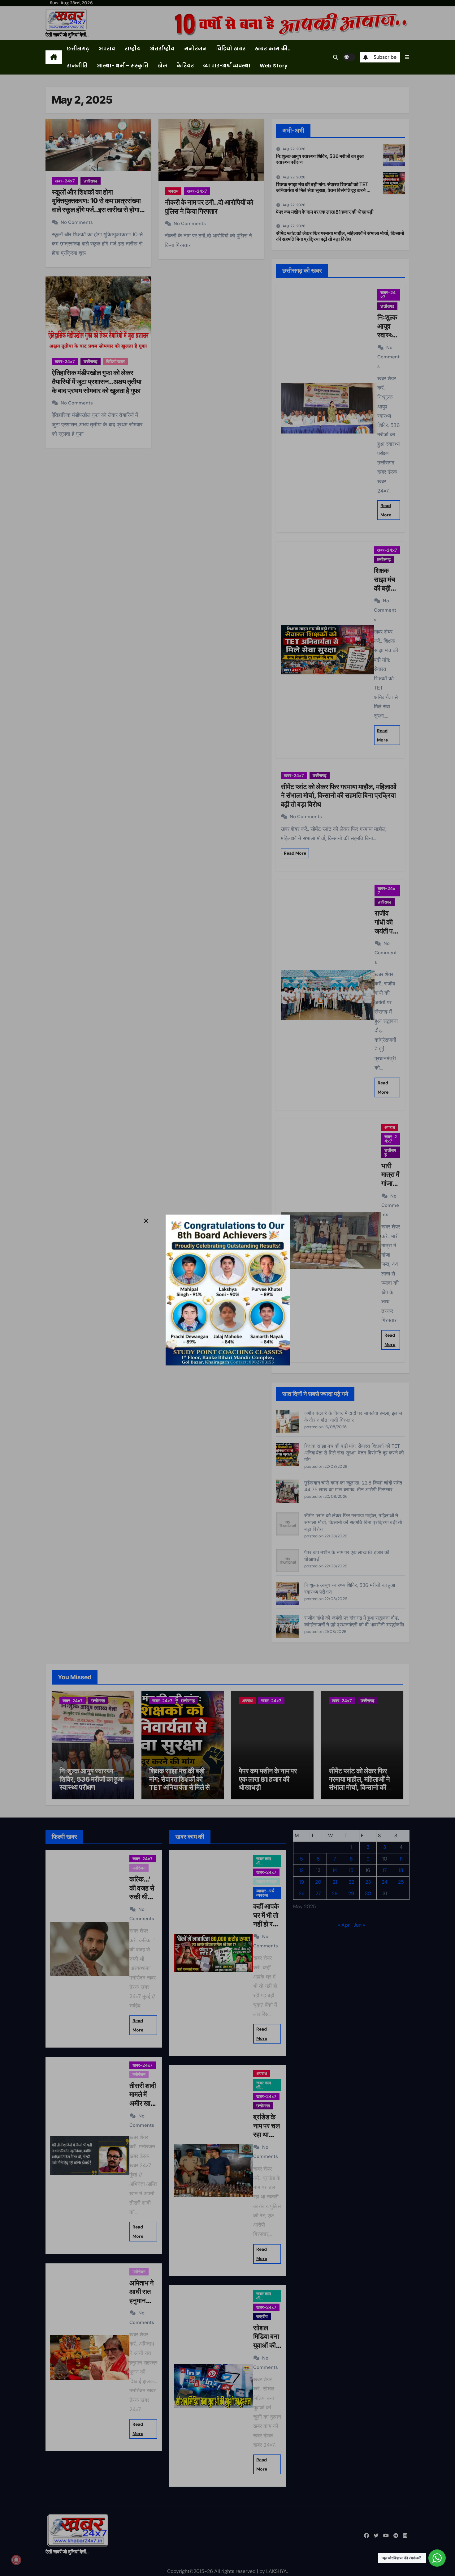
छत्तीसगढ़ (78, 49)
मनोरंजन (196, 49)
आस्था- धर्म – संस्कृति (123, 66)
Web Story (274, 66)
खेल (162, 66)
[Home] (54, 58)
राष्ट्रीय (133, 49)
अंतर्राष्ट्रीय (162, 49)
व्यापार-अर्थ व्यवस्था (227, 66)
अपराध (107, 49)
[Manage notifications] (16, 2560)
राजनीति (77, 66)
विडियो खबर (231, 49)
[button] (407, 57)
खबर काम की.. (273, 49)
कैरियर (185, 66)
